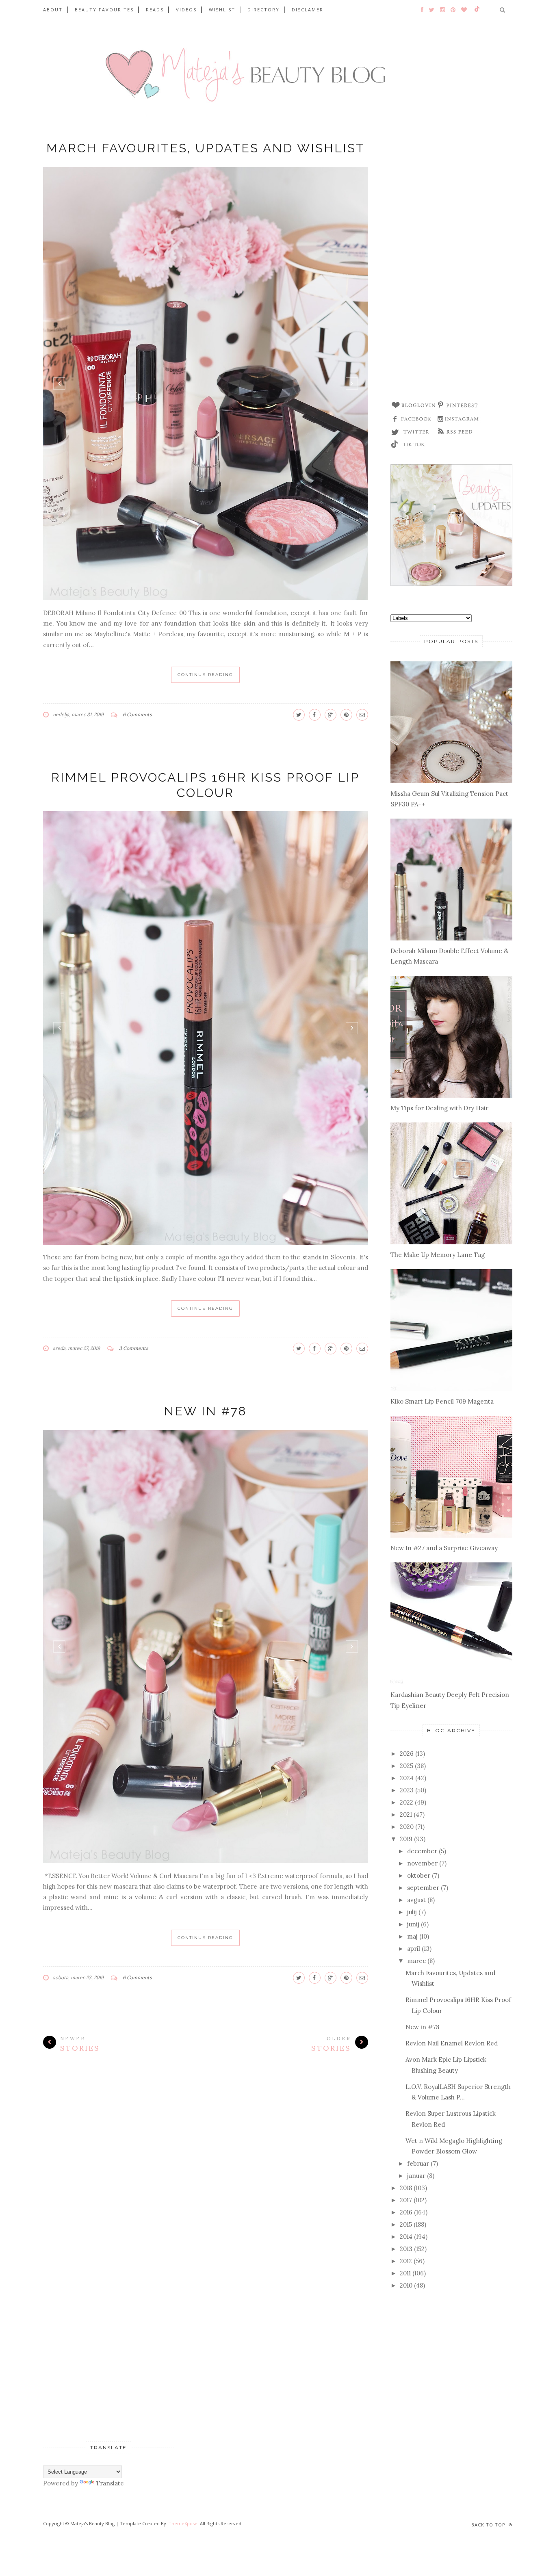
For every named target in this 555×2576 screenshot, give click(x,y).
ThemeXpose (183, 2523)
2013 (406, 2249)
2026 (407, 1754)
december (422, 1851)
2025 (406, 1766)
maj (412, 1936)
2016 (406, 2212)
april (414, 1949)
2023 (407, 1790)
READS (155, 10)
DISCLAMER (308, 10)
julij (412, 1912)
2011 (405, 2273)
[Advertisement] (451, 266)
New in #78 (205, 1411)
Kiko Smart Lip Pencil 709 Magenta (442, 1401)
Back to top (489, 2525)
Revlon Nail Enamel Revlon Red (452, 2043)
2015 (406, 2224)
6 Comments (137, 714)
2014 (406, 2237)
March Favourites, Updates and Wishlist (206, 148)
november (422, 1863)
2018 (406, 2188)
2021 (406, 1814)
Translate (110, 2483)
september (423, 1888)
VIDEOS (186, 10)
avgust (416, 1900)
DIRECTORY (263, 10)
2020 (407, 1827)
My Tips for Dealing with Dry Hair (439, 1108)
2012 (406, 2261)
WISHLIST (222, 10)
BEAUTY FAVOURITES (104, 10)
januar (416, 2176)
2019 (406, 1839)
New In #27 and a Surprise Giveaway (444, 1548)
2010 (406, 2285)
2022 (406, 1802)
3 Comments (134, 1348)
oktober (419, 1875)
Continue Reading (205, 675)
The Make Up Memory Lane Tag (438, 1255)
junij (413, 1924)
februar (418, 2163)
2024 (407, 1778)
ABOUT (53, 10)
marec (416, 1961)
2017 (406, 2200)
